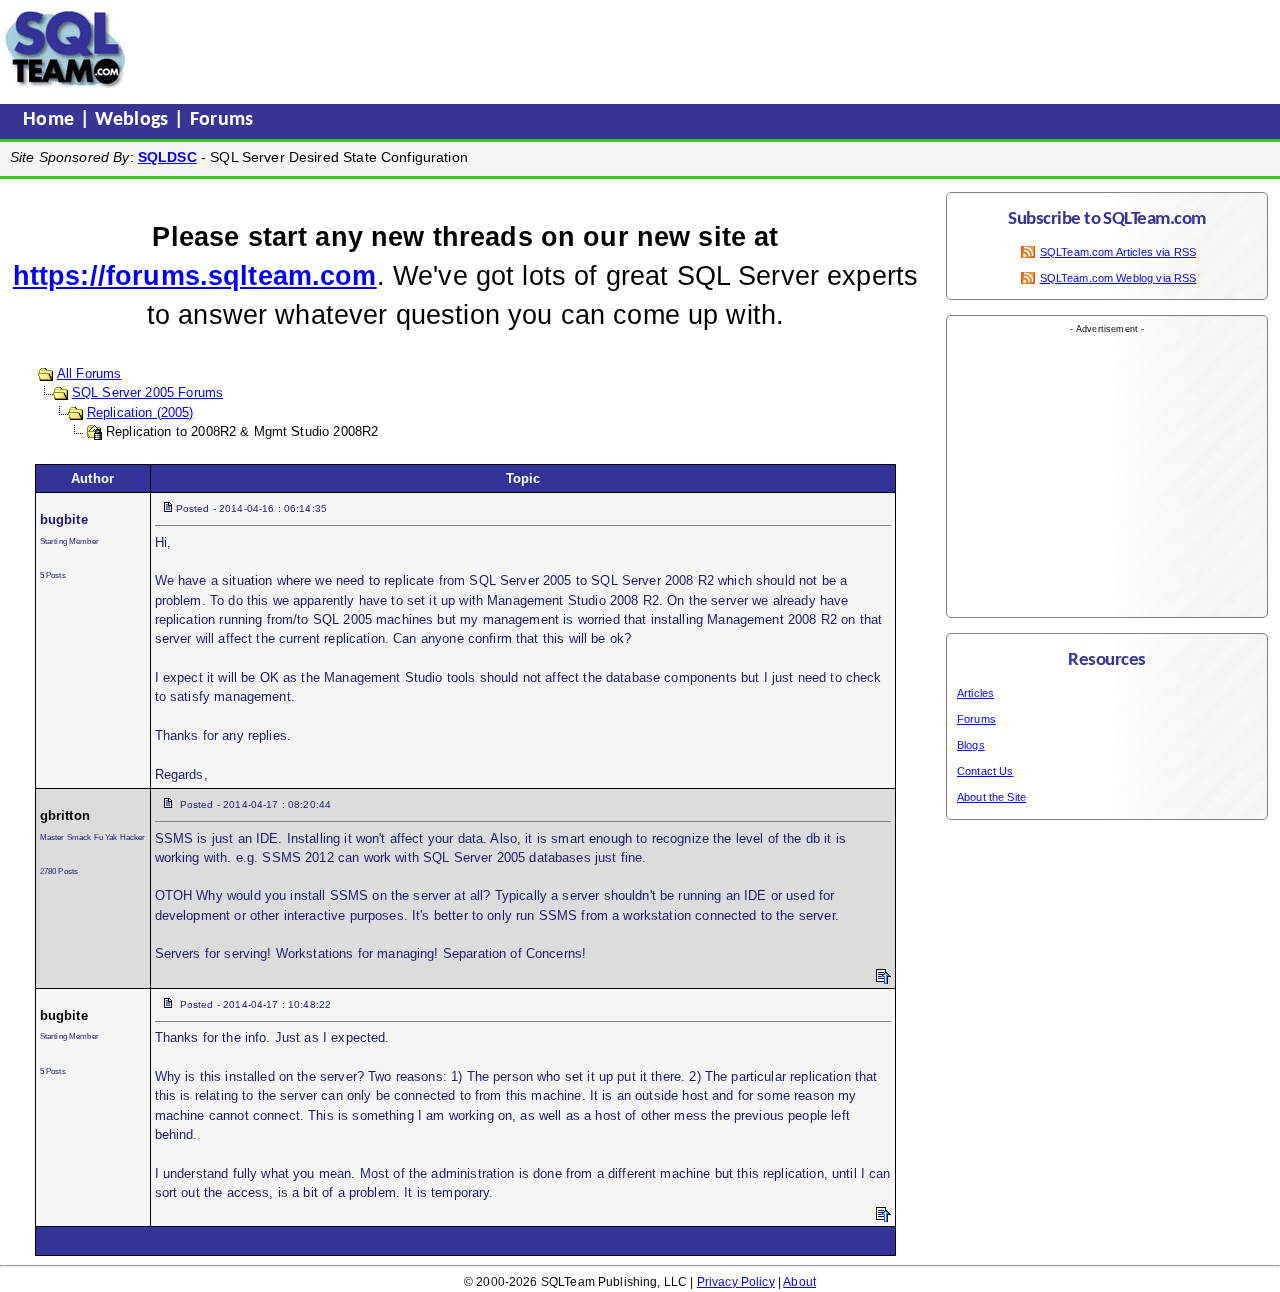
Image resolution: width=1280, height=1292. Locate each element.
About (799, 1282)
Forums (222, 120)
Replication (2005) (140, 412)
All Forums (89, 373)
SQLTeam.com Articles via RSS (1118, 252)
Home (51, 120)
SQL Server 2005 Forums (147, 392)
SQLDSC (167, 157)
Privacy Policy (736, 1282)
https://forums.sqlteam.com (195, 276)
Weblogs (134, 120)
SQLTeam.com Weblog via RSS (1118, 278)
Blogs (971, 745)
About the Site (991, 797)
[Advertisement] (513, 49)
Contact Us (985, 771)
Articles (975, 693)
